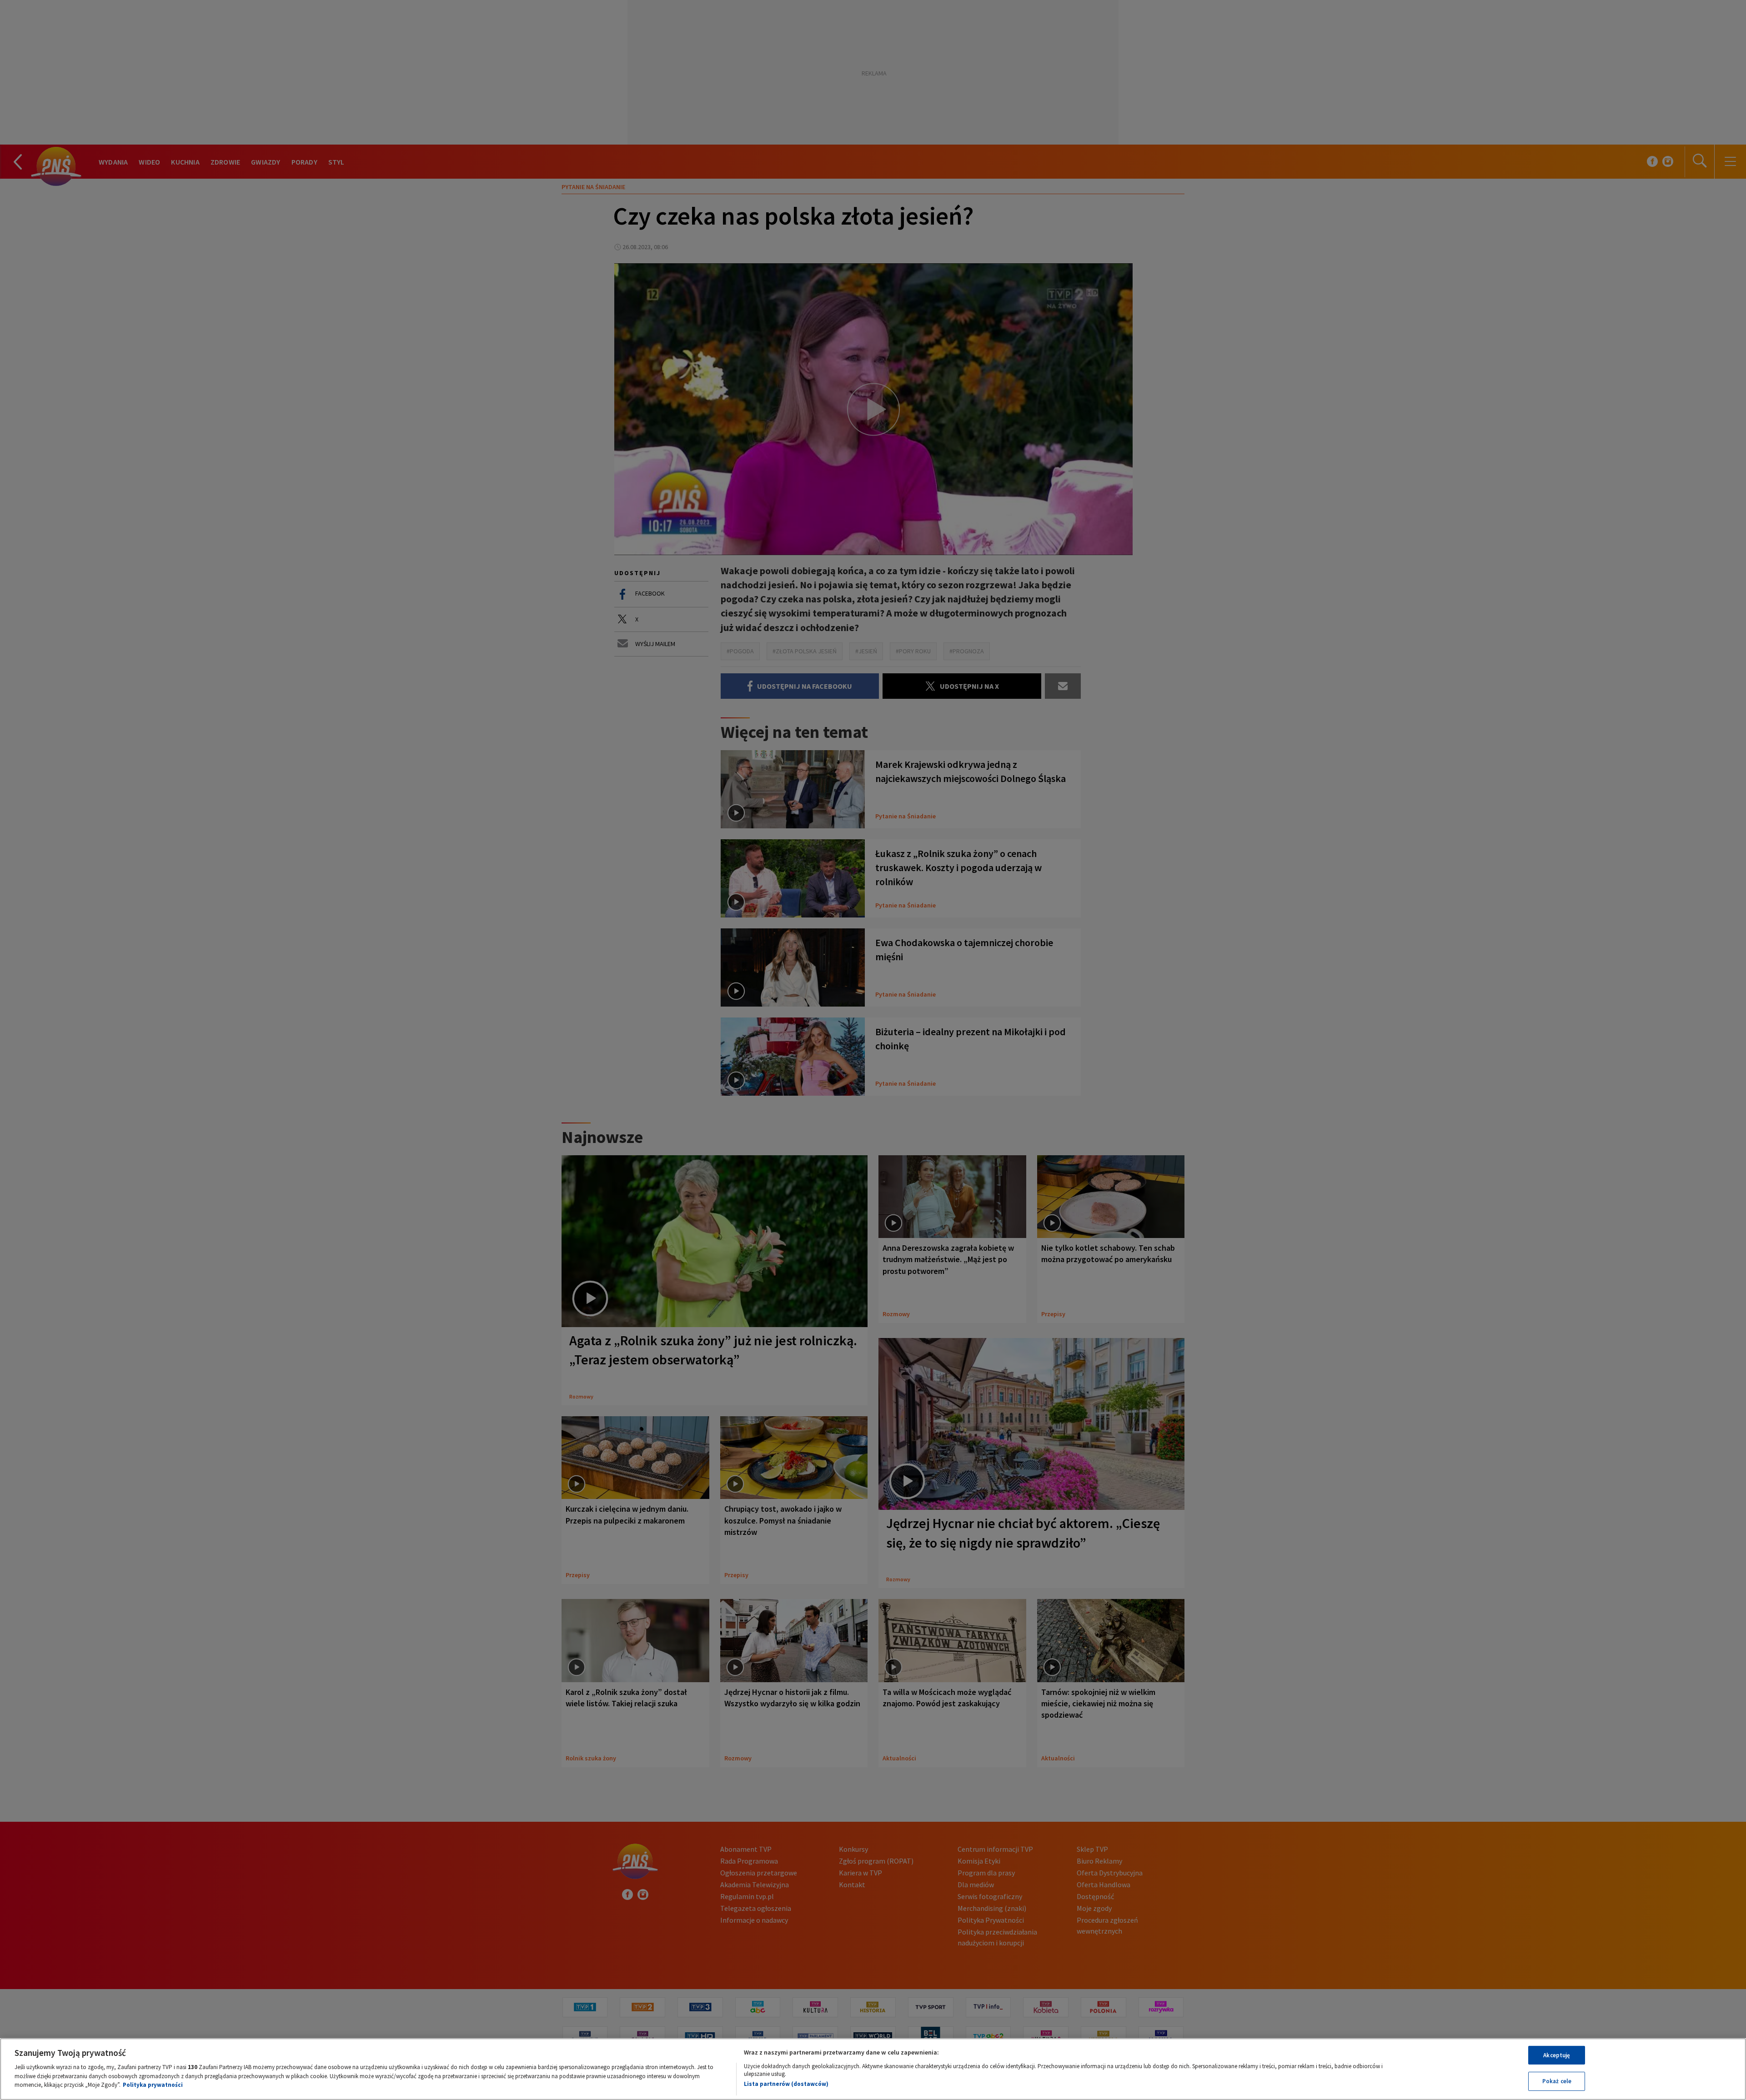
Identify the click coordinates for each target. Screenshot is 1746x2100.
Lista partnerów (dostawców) (786, 2084)
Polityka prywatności (153, 2085)
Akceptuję (1557, 2055)
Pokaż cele (1557, 2081)
